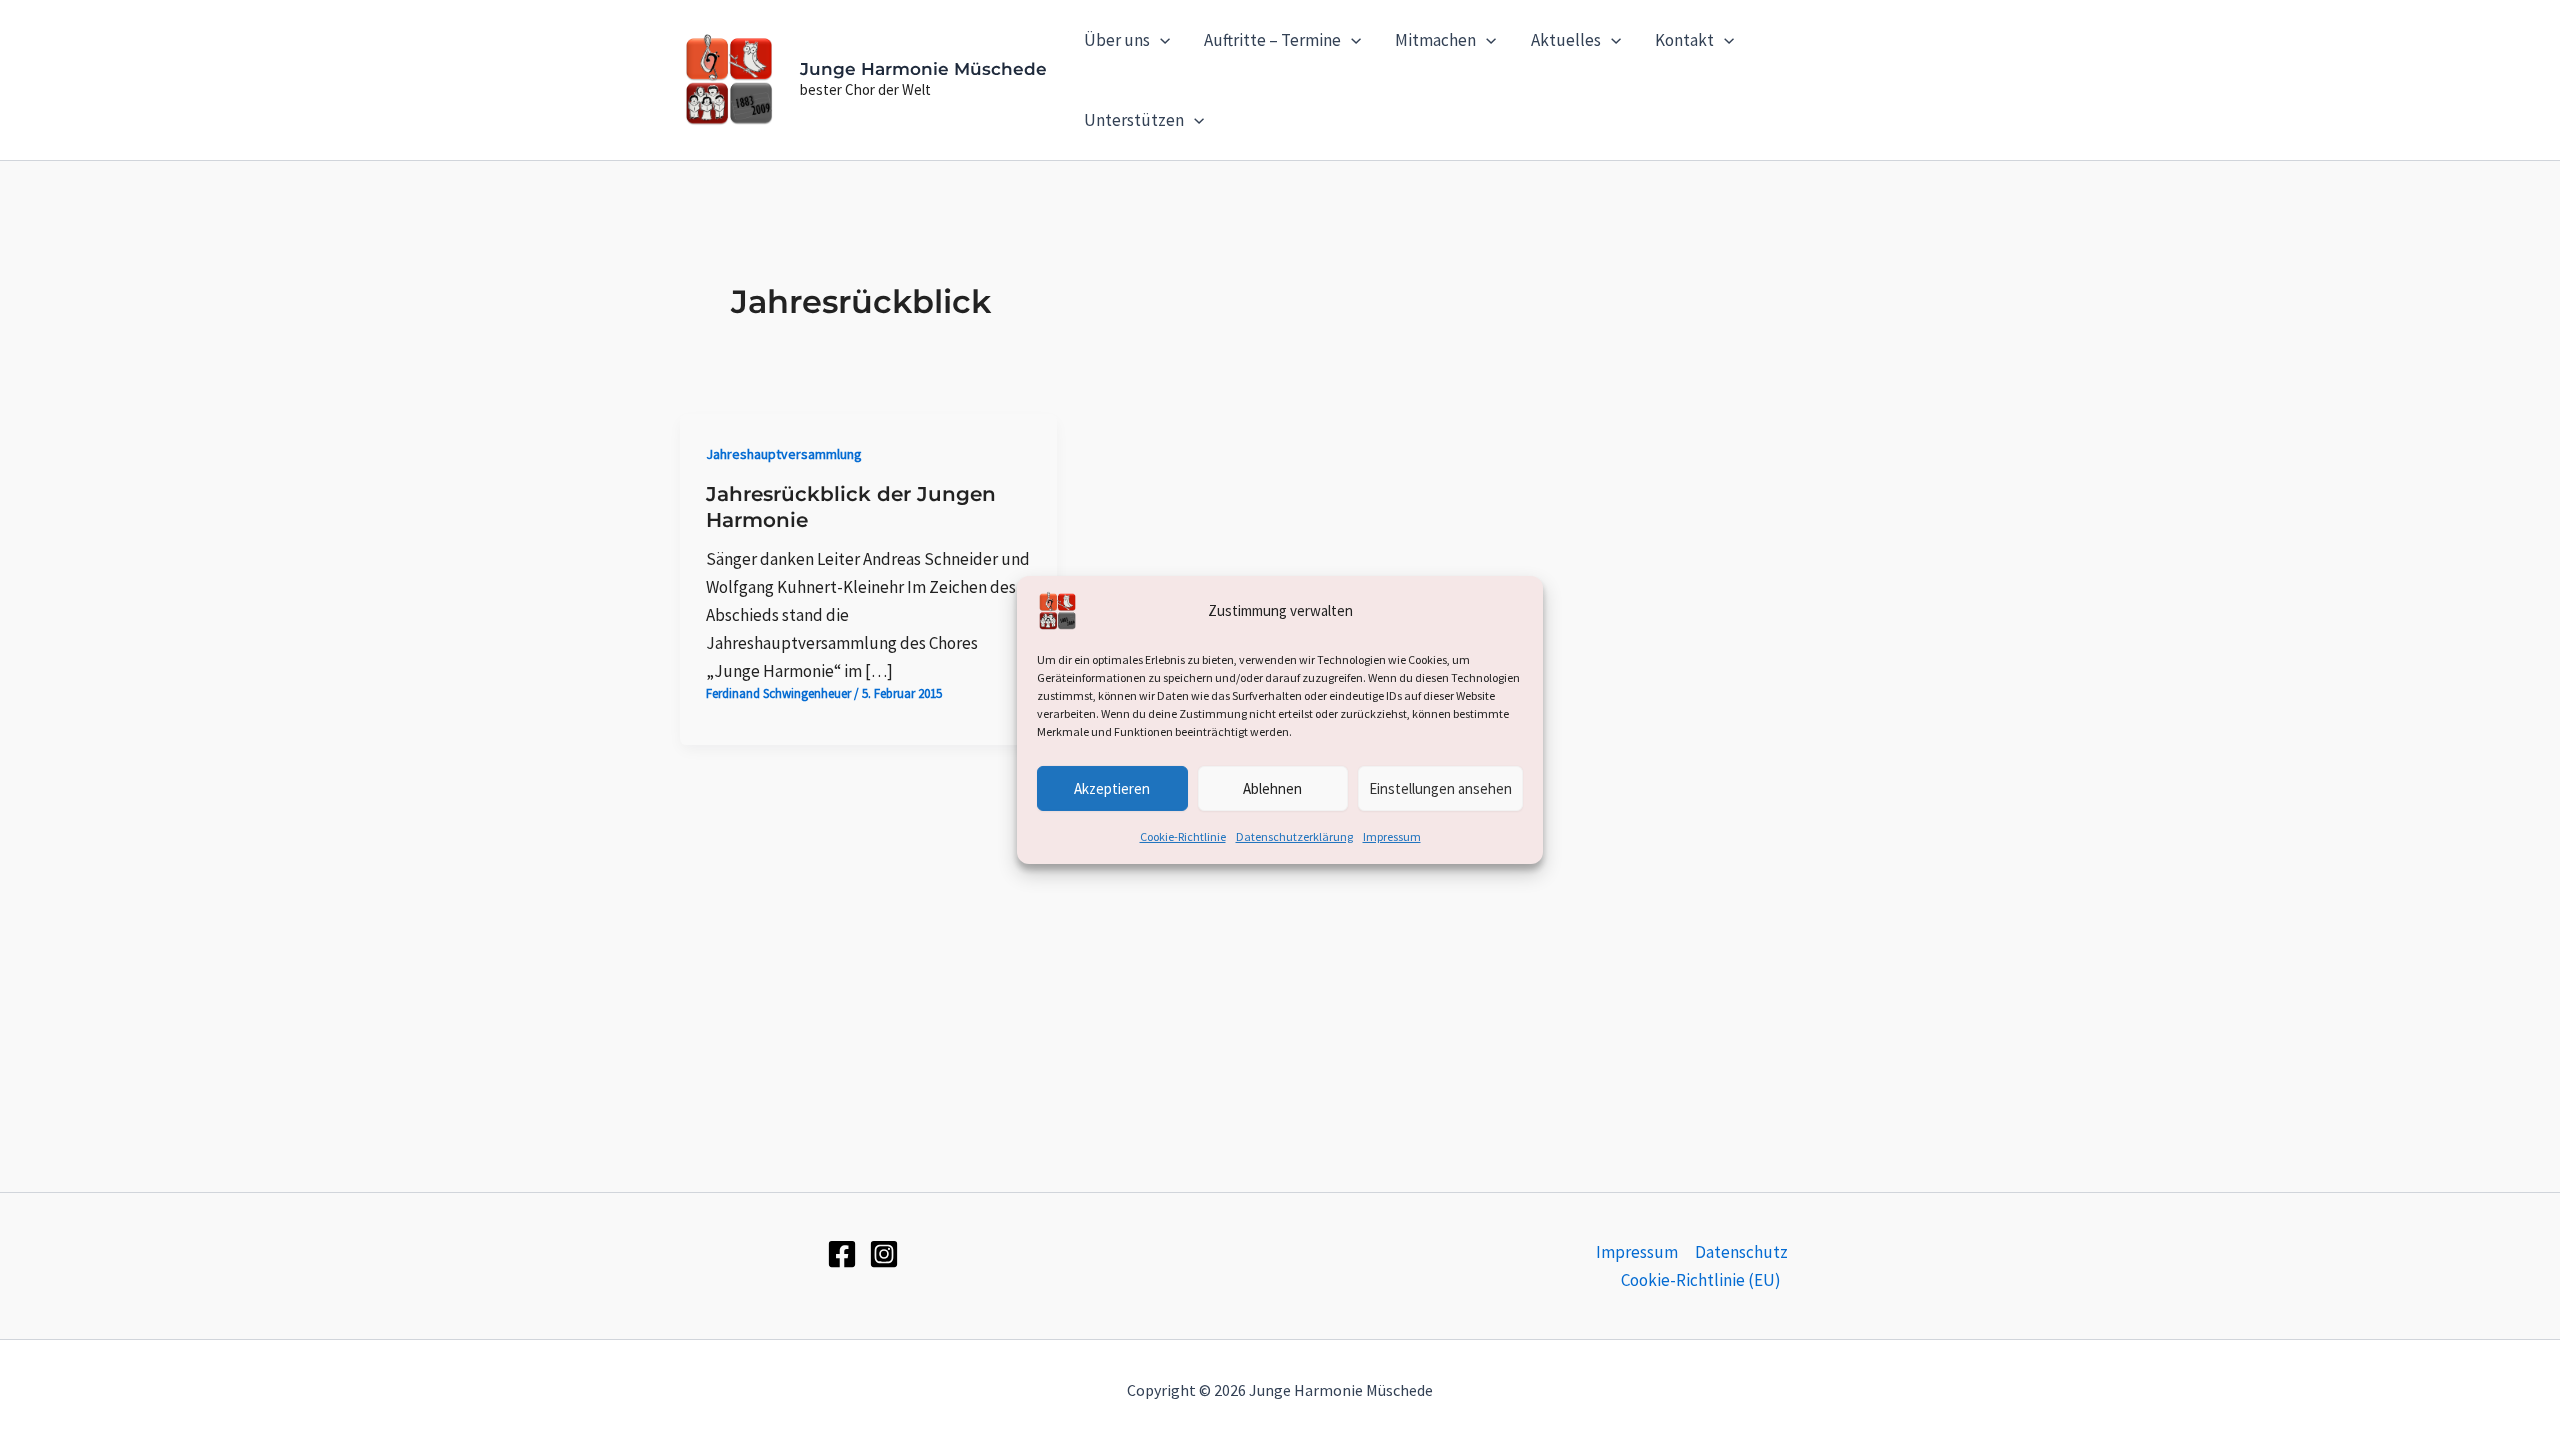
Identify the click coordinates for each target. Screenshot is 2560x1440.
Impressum (1392, 836)
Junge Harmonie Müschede (923, 69)
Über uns (1117, 40)
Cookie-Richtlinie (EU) (1701, 1280)
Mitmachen (1435, 40)
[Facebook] (842, 1254)
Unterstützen (1134, 120)
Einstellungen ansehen (1440, 787)
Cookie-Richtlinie (1183, 836)
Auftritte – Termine (1272, 40)
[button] (1160, 40)
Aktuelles (1566, 40)
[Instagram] (884, 1254)
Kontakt (1684, 40)
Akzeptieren (1112, 787)
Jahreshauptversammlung (784, 454)
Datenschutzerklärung (1294, 836)
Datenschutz (1741, 1252)
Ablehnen (1272, 787)
